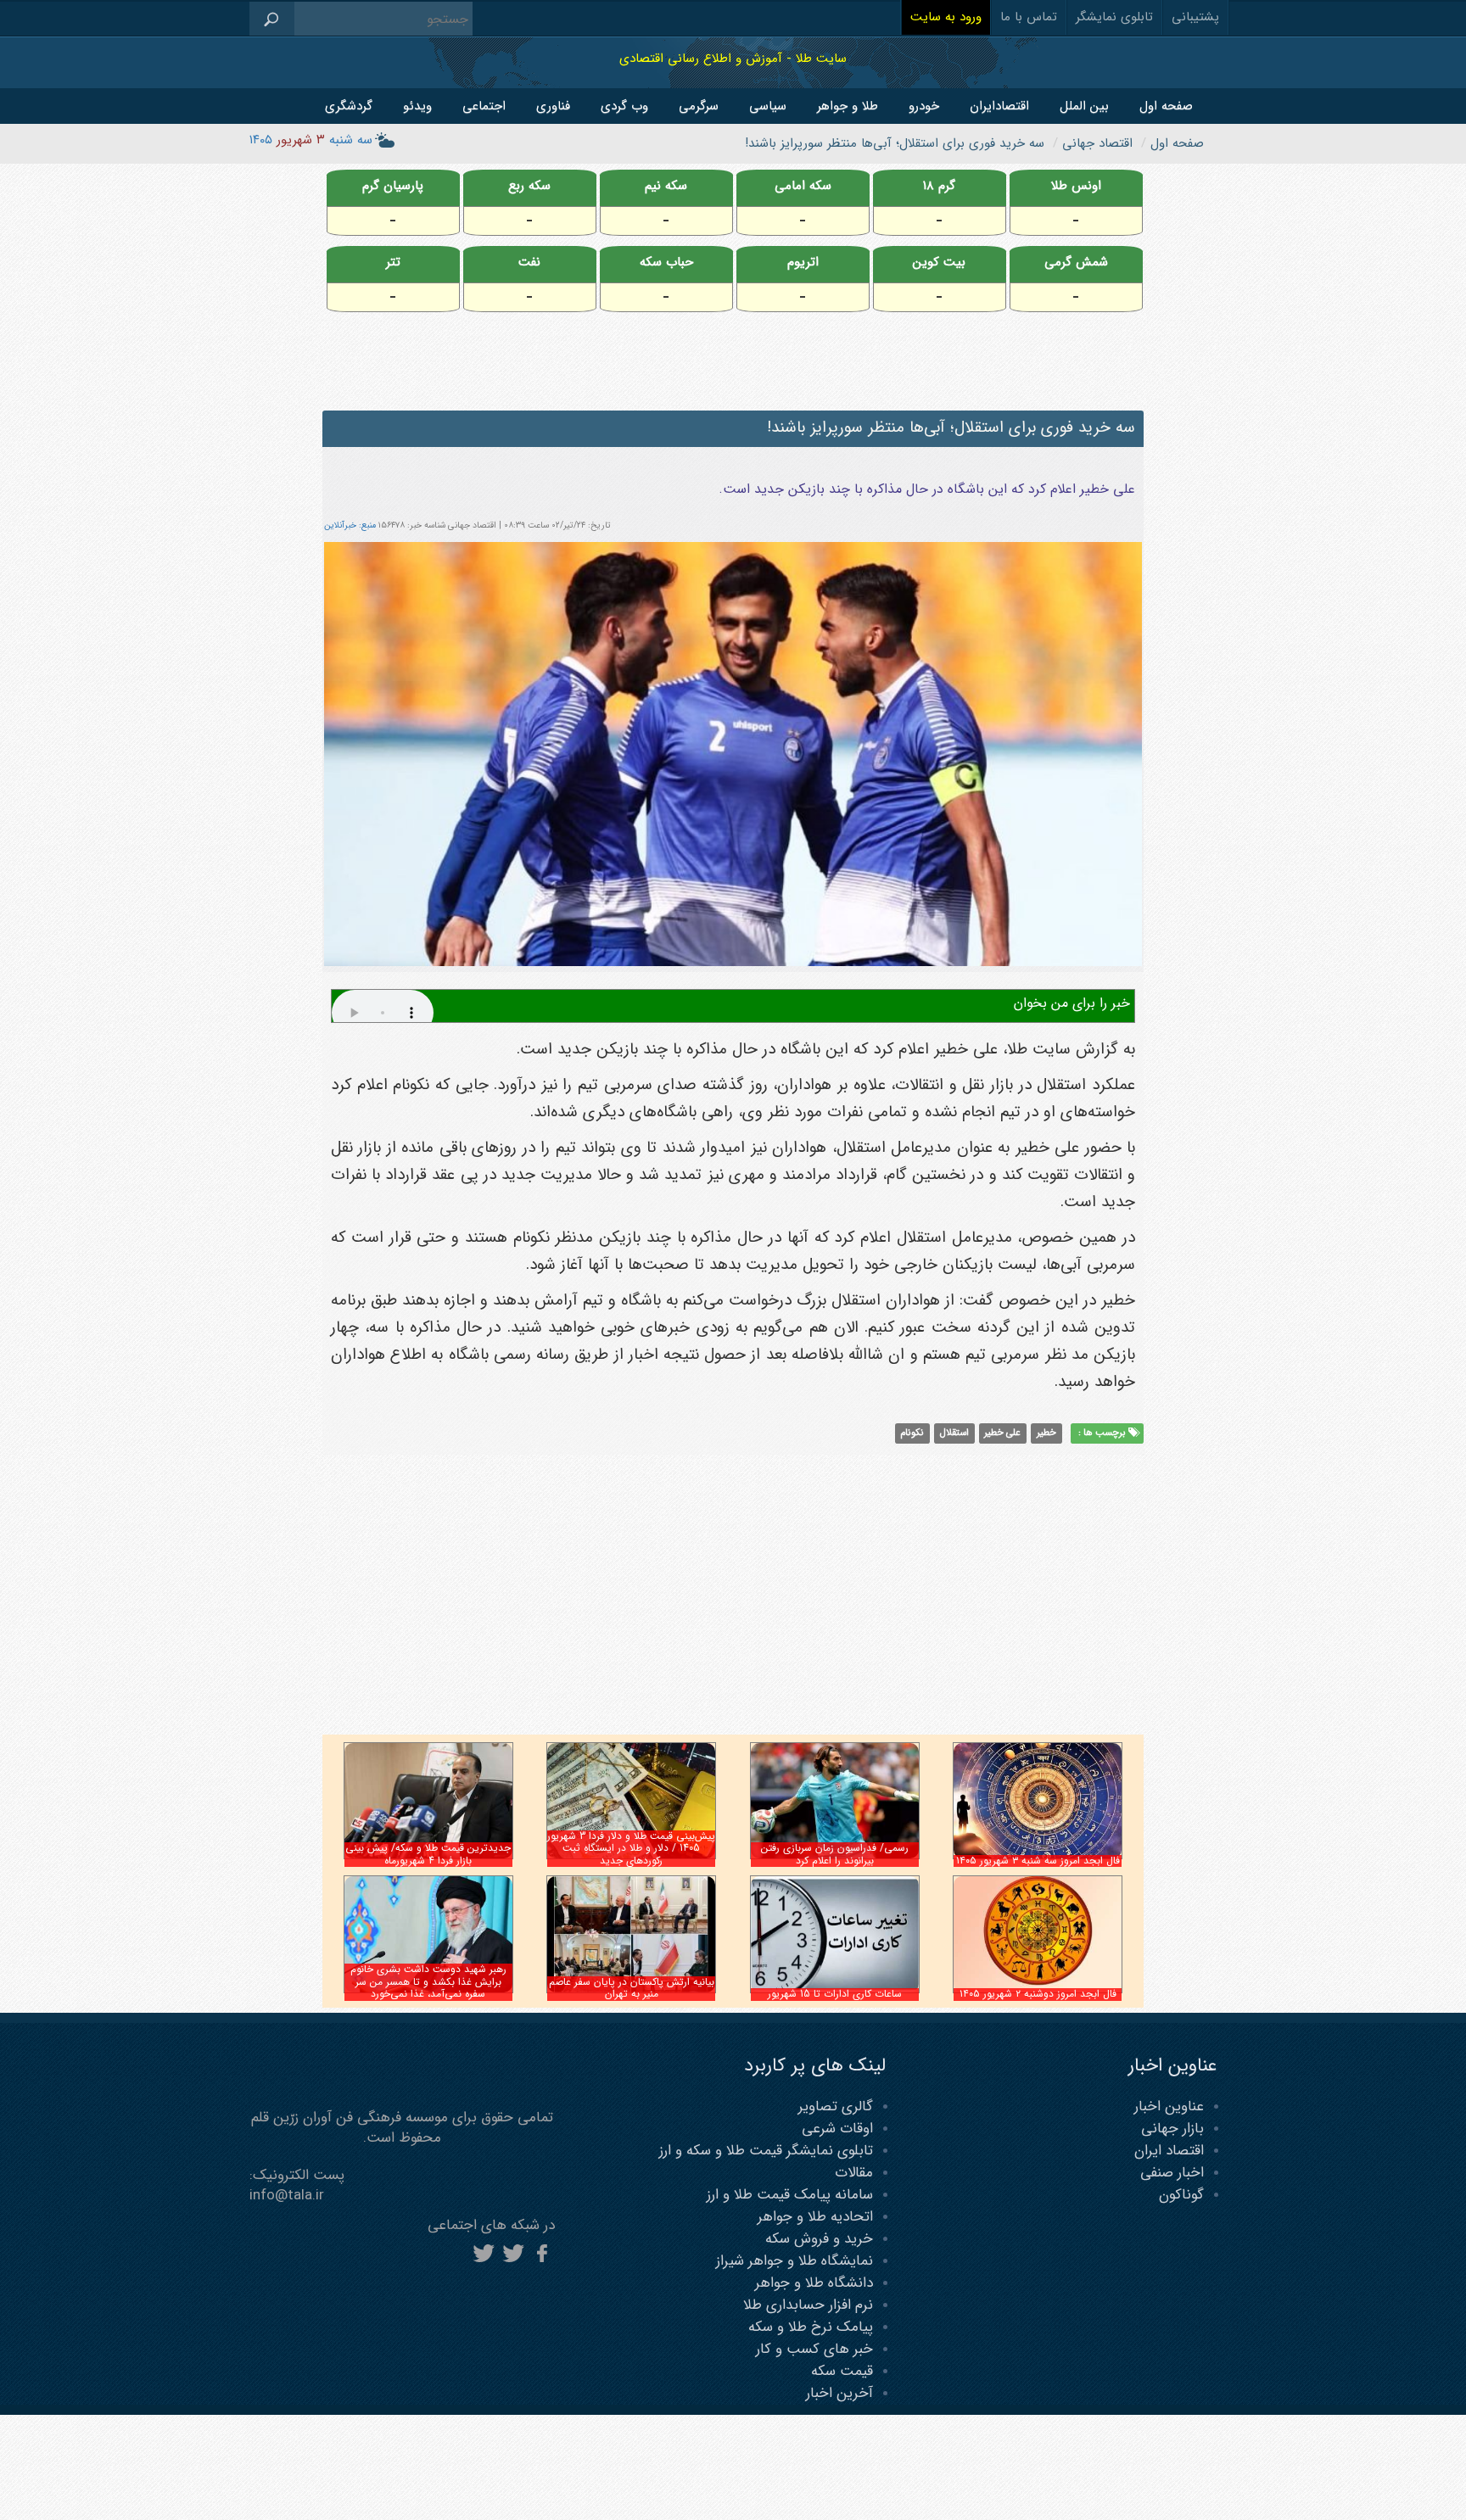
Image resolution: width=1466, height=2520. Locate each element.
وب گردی (624, 106)
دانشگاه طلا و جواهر (814, 2283)
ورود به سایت (946, 17)
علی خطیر (1002, 1433)
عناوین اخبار (1169, 2107)
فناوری (553, 106)
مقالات (854, 2173)
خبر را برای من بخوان (1072, 1003)
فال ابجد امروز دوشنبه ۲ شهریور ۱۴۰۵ (1038, 1994)
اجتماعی (484, 106)
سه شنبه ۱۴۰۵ (311, 140)
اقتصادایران (999, 106)
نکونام (912, 1433)
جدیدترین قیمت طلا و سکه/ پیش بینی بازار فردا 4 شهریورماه (428, 1854)
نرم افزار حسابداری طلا (808, 2305)
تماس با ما (1029, 17)
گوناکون (1181, 2195)
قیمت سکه (842, 2371)
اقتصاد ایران (1169, 2151)
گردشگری (349, 106)
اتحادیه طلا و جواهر (815, 2217)
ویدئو (417, 106)
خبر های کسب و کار (814, 2349)
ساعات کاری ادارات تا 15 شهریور (835, 1994)
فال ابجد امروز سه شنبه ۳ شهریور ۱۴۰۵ (1038, 1861)
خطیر (1046, 1433)
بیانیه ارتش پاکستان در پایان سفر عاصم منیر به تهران (632, 1988)
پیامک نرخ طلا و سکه (811, 2327)
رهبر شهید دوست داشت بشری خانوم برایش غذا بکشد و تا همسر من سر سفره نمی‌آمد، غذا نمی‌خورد (428, 1981)
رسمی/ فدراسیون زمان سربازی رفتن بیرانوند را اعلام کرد (835, 1854)
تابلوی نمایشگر (1114, 17)
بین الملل (1084, 106)
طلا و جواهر (848, 106)
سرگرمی (699, 106)
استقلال (954, 1433)
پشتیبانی (1195, 17)
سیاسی (768, 106)
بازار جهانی (1172, 2129)
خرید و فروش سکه (819, 2239)
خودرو (924, 106)
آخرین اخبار (839, 2393)
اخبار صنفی (1172, 2173)
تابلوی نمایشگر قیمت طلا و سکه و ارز (766, 2151)
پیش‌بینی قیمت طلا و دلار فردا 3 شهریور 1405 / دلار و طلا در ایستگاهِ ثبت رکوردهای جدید (631, 1848)
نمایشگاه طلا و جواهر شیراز (795, 2261)
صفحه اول (1166, 106)
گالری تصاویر (836, 2107)
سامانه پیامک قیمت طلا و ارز (790, 2195)
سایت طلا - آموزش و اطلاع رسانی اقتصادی (733, 58)
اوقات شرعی (837, 2129)
